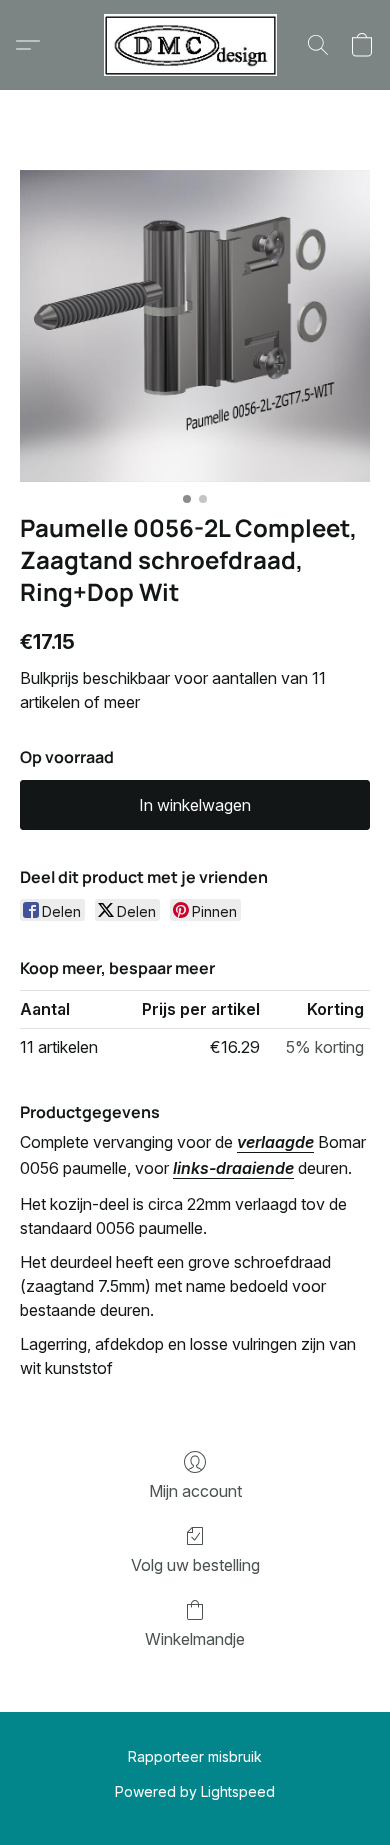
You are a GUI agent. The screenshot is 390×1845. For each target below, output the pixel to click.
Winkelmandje (195, 1639)
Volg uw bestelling (195, 1565)
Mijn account (195, 1491)
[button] (195, 45)
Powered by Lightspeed (195, 1791)
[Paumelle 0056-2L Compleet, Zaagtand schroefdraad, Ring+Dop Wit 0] (195, 326)
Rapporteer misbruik (195, 1756)
